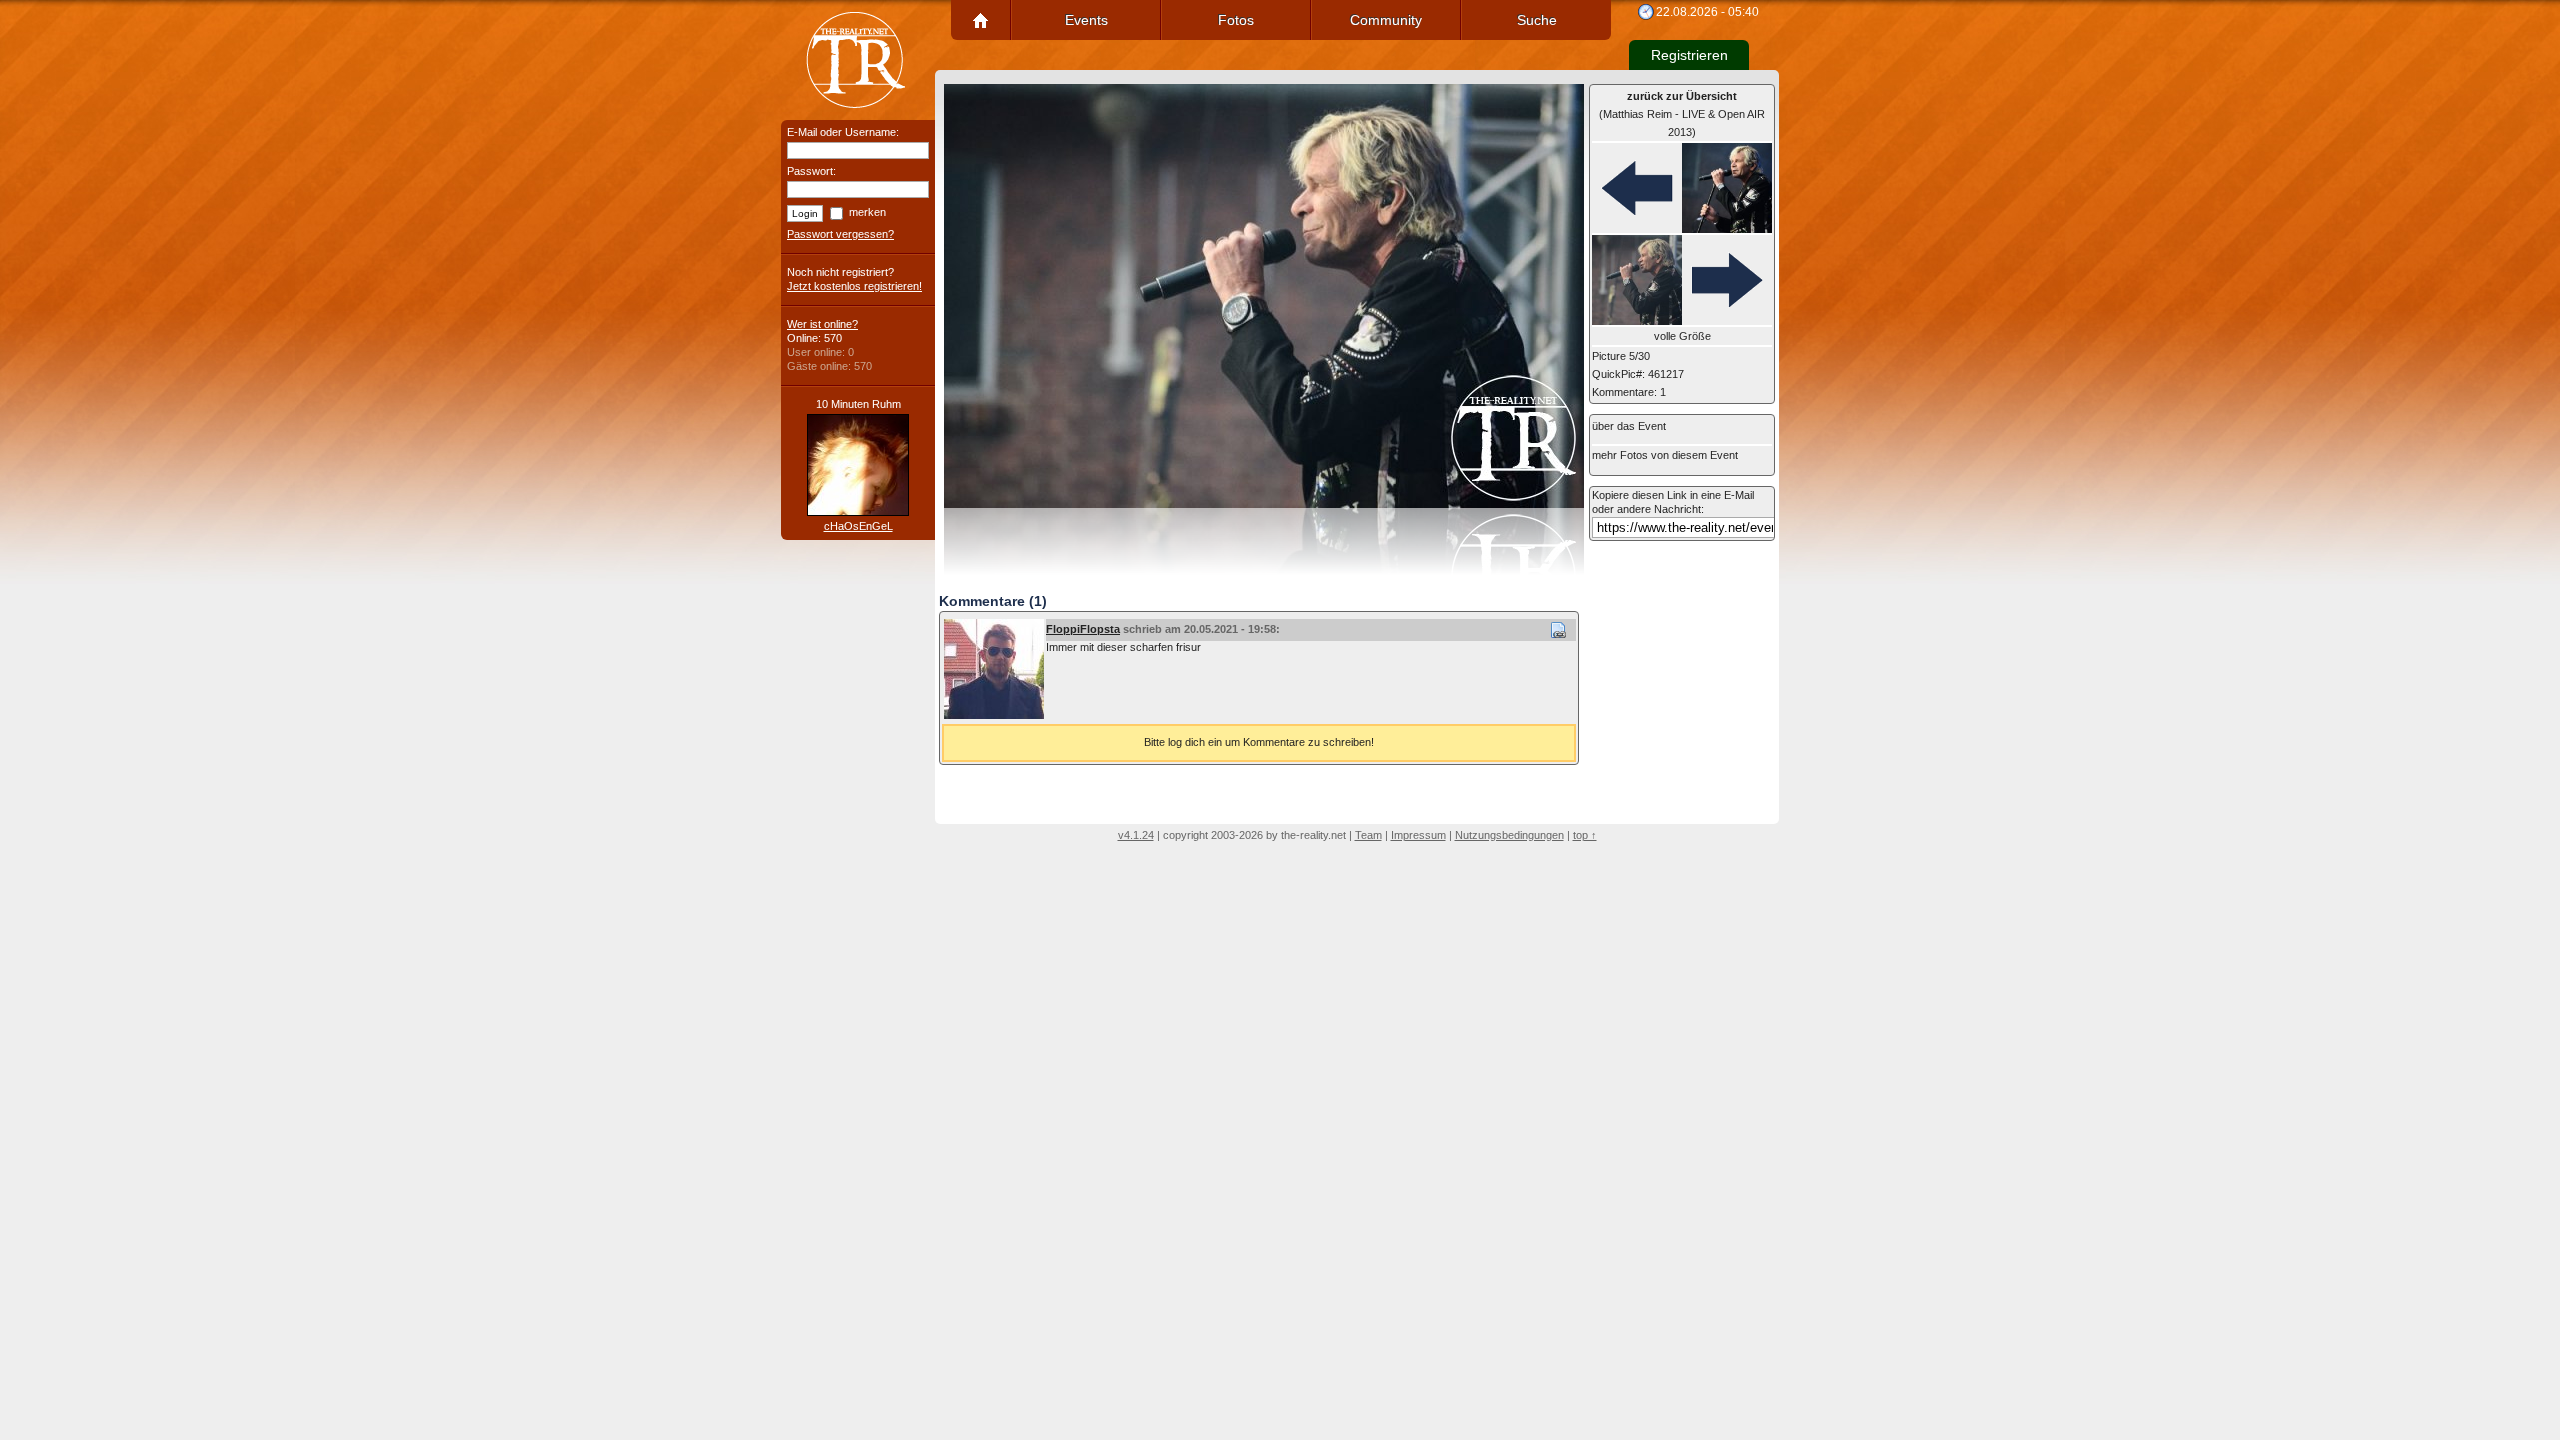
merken (867, 212)
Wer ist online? (822, 324)
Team (1368, 835)
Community (1386, 20)
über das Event (1629, 426)
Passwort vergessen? (840, 234)
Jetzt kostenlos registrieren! (854, 286)
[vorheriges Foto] (1682, 189)
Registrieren (1689, 55)
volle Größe (1682, 336)
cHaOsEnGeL (858, 526)
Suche (1537, 20)
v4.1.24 (1136, 835)
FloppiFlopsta (1083, 629)
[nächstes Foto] (1682, 281)
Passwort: (811, 171)
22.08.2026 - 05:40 (1707, 12)
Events (1086, 20)
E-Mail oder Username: (843, 132)
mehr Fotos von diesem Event (1665, 455)
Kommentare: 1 (1629, 392)
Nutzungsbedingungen (1509, 835)
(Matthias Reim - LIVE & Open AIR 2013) (1682, 114)
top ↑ (1585, 835)
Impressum (1418, 835)
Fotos (1236, 20)
